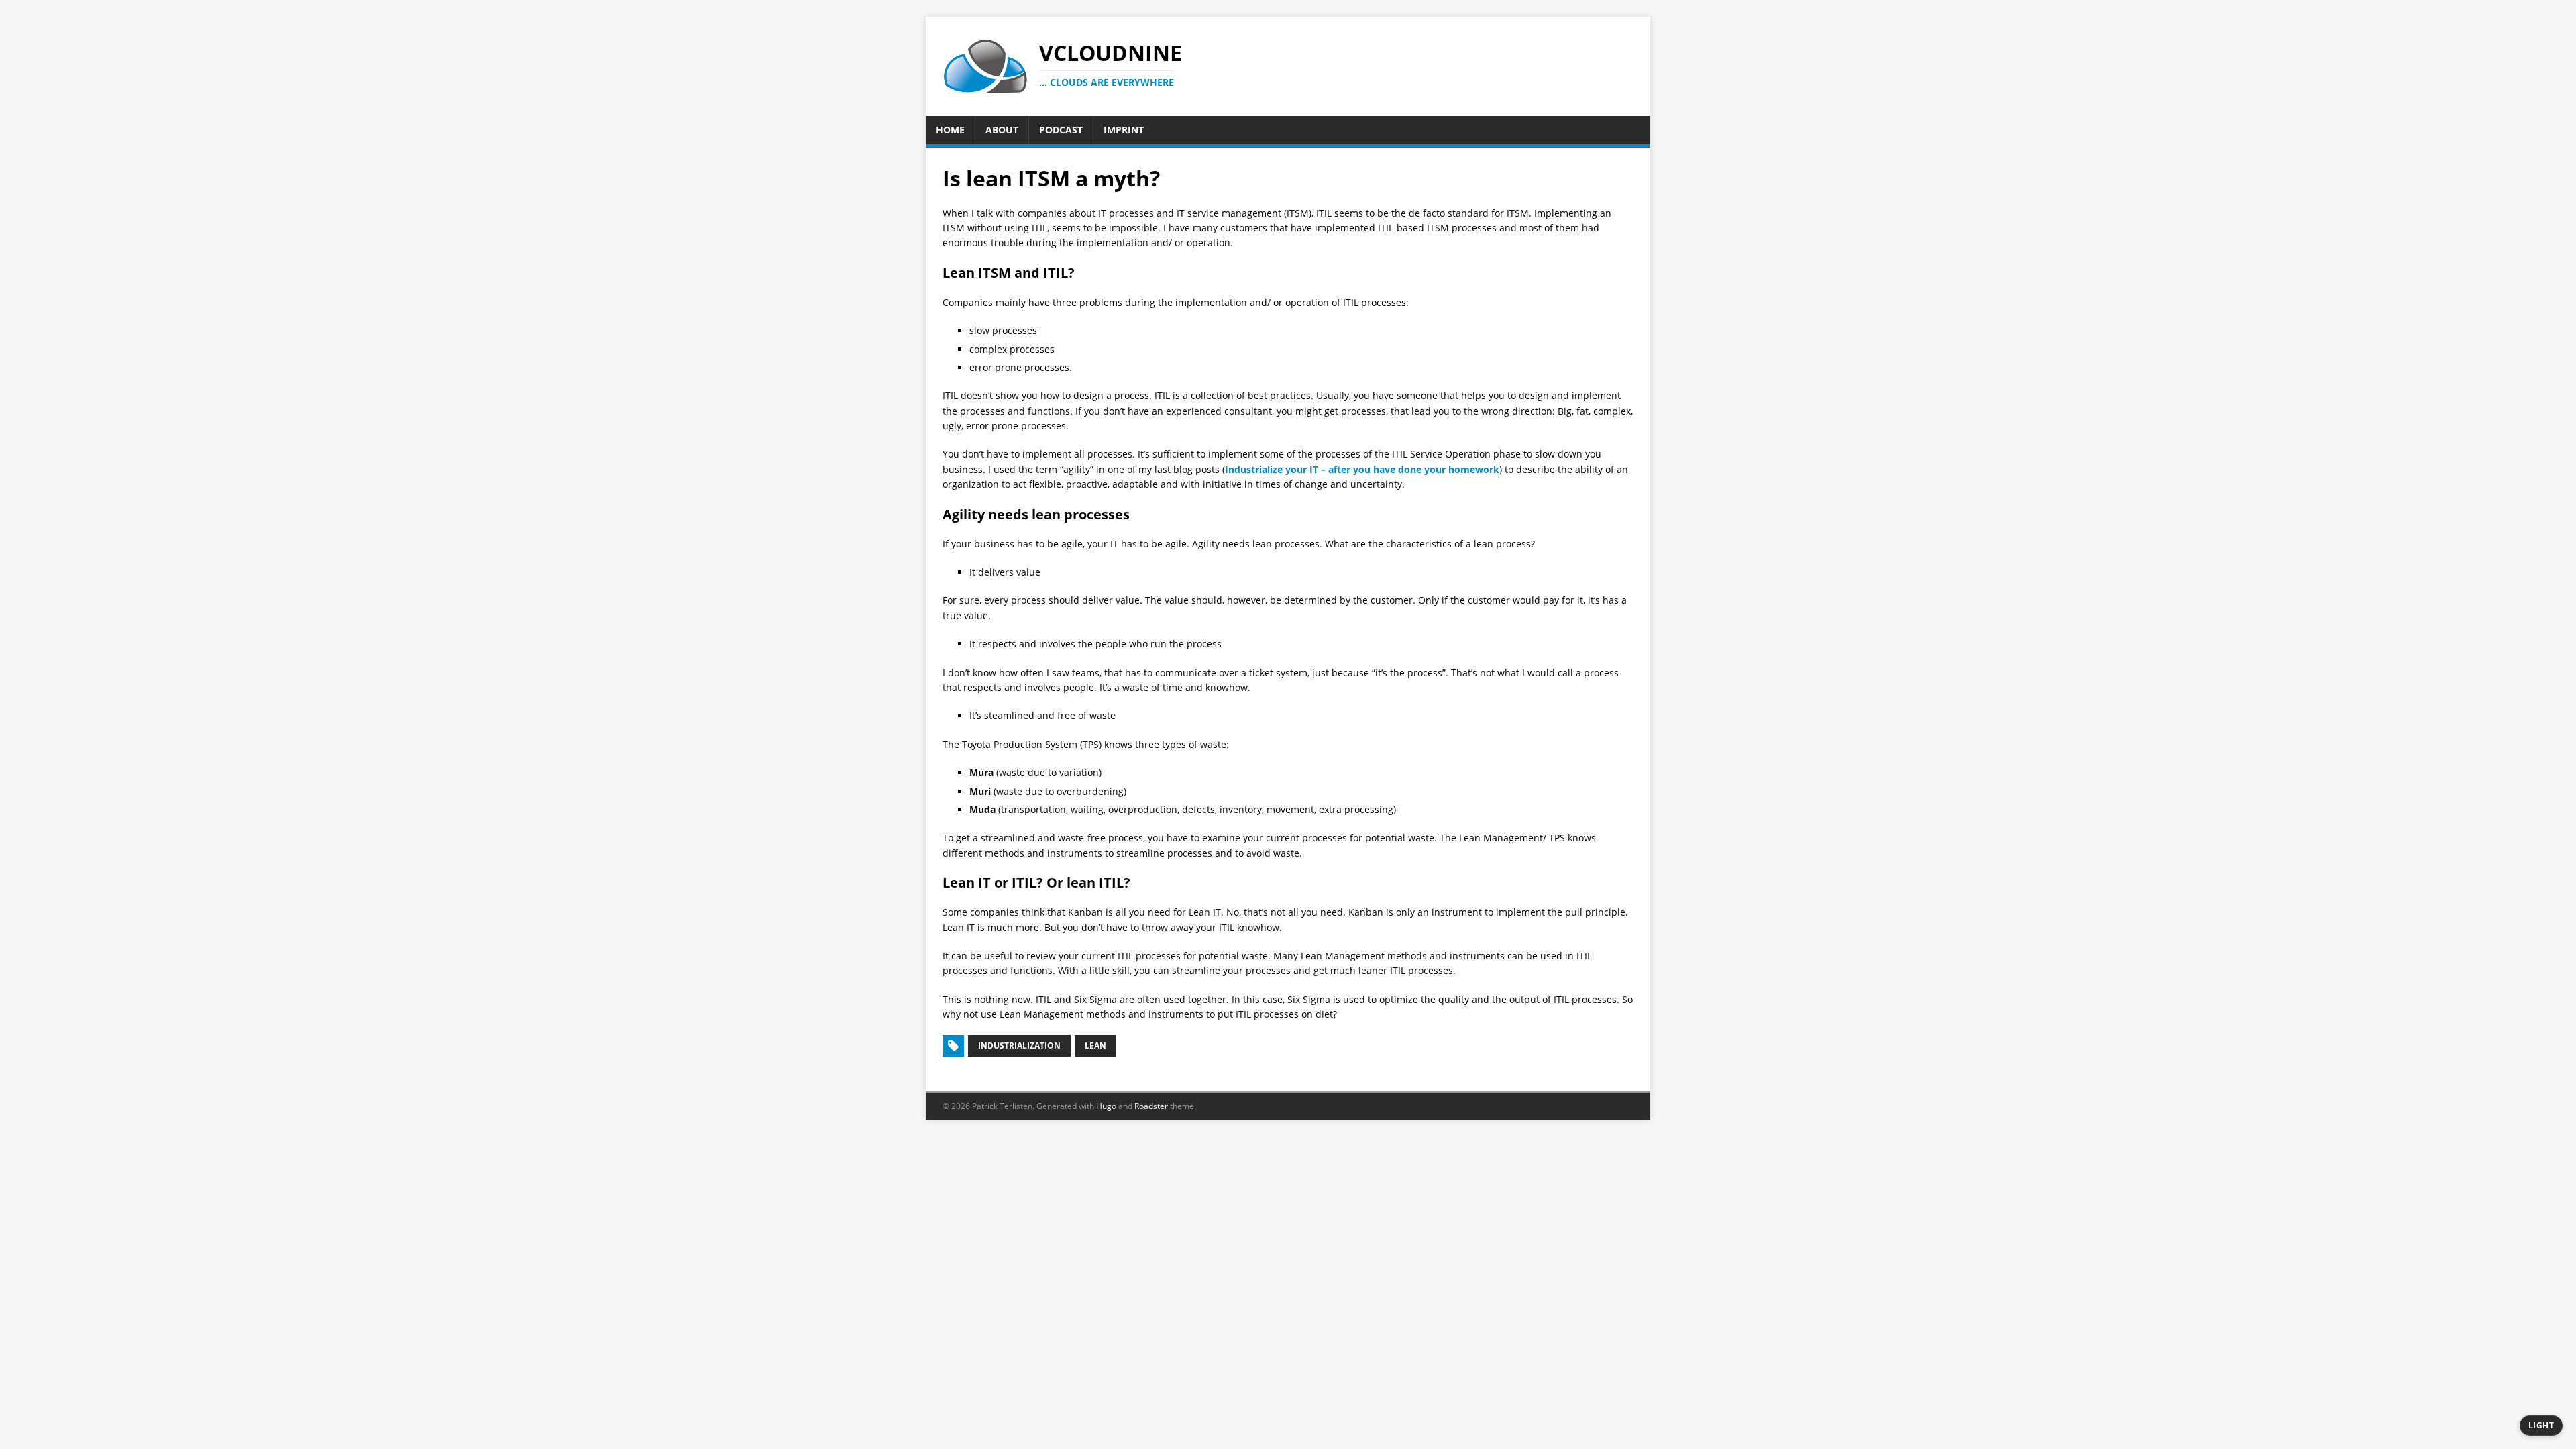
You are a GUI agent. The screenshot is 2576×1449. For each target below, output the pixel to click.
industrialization (1019, 1045)
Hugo (1106, 1106)
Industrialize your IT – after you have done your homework (1362, 469)
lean (1095, 1045)
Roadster (1151, 1106)
